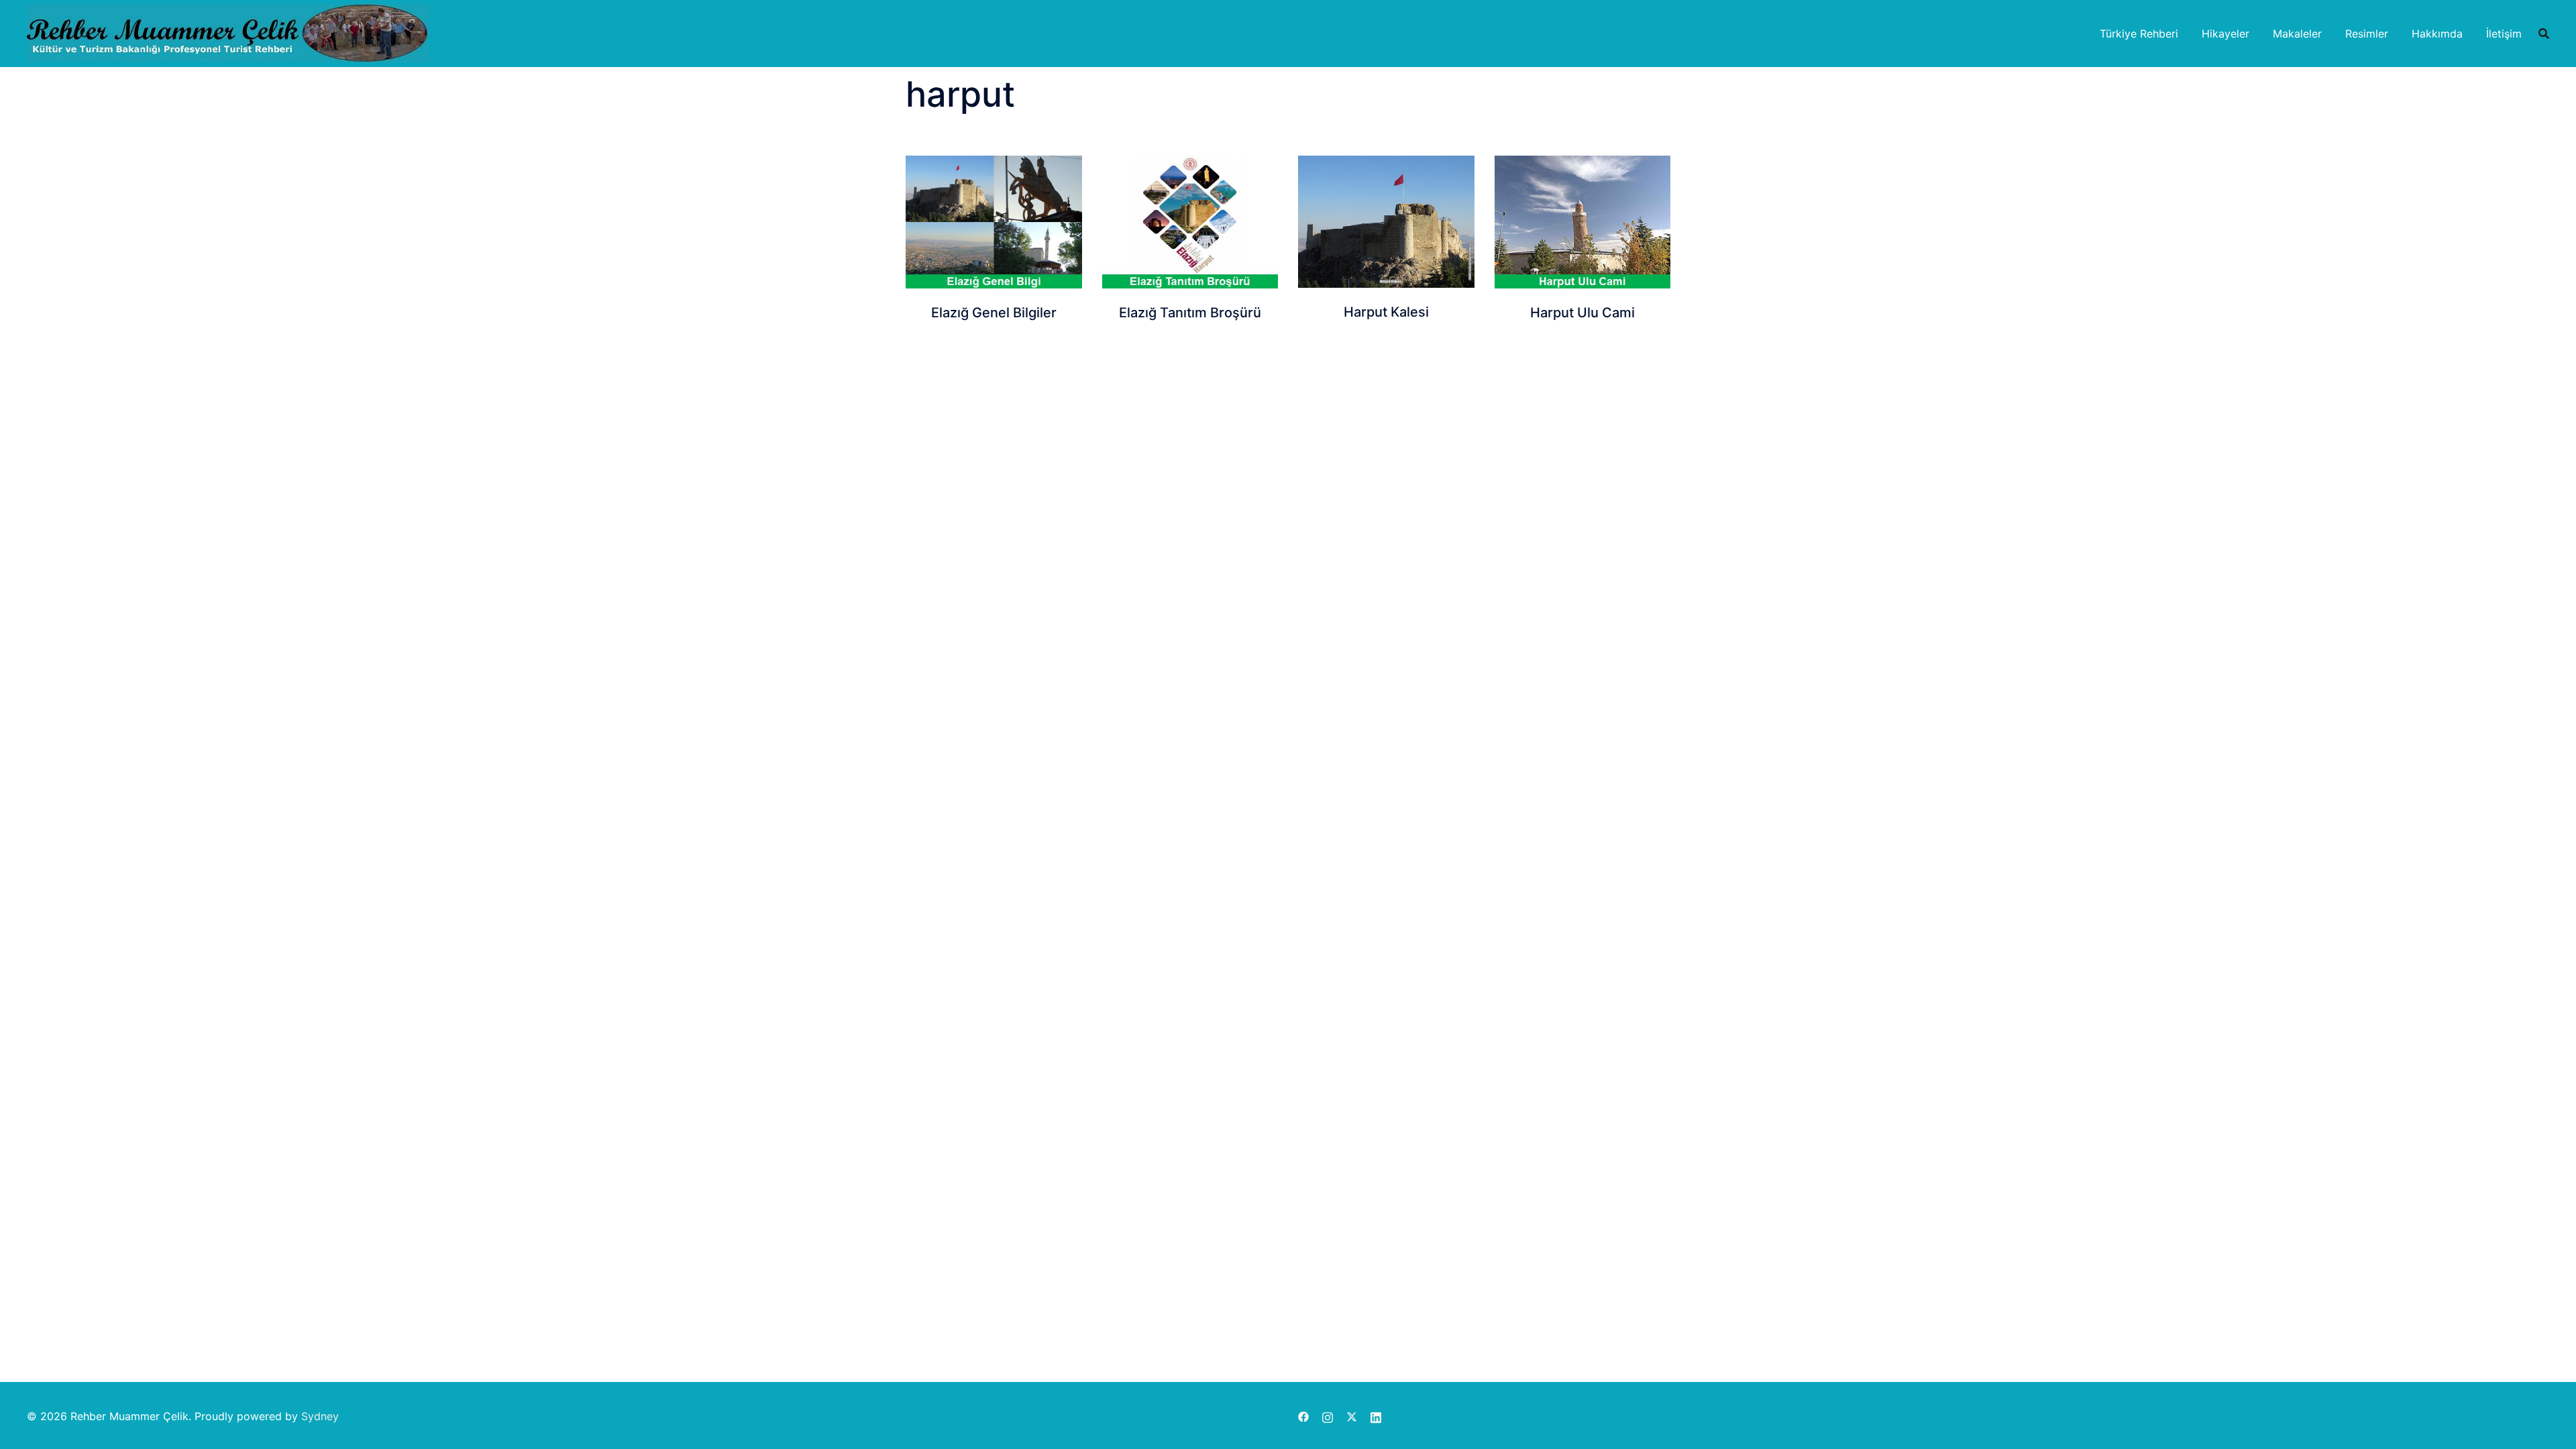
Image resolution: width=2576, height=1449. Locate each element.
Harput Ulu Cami (1582, 313)
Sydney (320, 1416)
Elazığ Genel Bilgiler (994, 313)
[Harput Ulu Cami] (1583, 222)
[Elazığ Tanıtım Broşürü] (1190, 222)
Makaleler (2297, 34)
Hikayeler (2225, 34)
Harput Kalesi (1386, 312)
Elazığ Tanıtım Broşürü (1190, 313)
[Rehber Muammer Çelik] (228, 32)
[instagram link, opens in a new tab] (1328, 1416)
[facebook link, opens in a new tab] (1303, 1416)
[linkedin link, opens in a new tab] (1376, 1416)
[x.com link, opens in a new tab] (1352, 1416)
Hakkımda (2437, 34)
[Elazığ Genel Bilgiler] (994, 222)
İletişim (2504, 34)
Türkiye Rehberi (2139, 34)
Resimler (2367, 34)
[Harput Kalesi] (1386, 222)
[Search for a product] (2544, 34)
